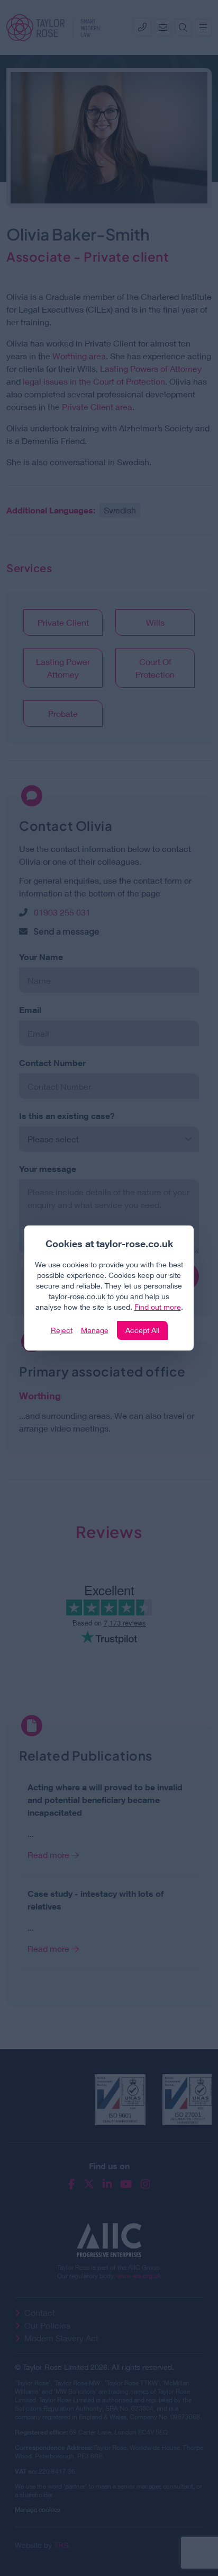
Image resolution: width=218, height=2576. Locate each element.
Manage (95, 1330)
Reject (62, 1330)
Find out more (158, 1307)
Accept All (142, 1330)
